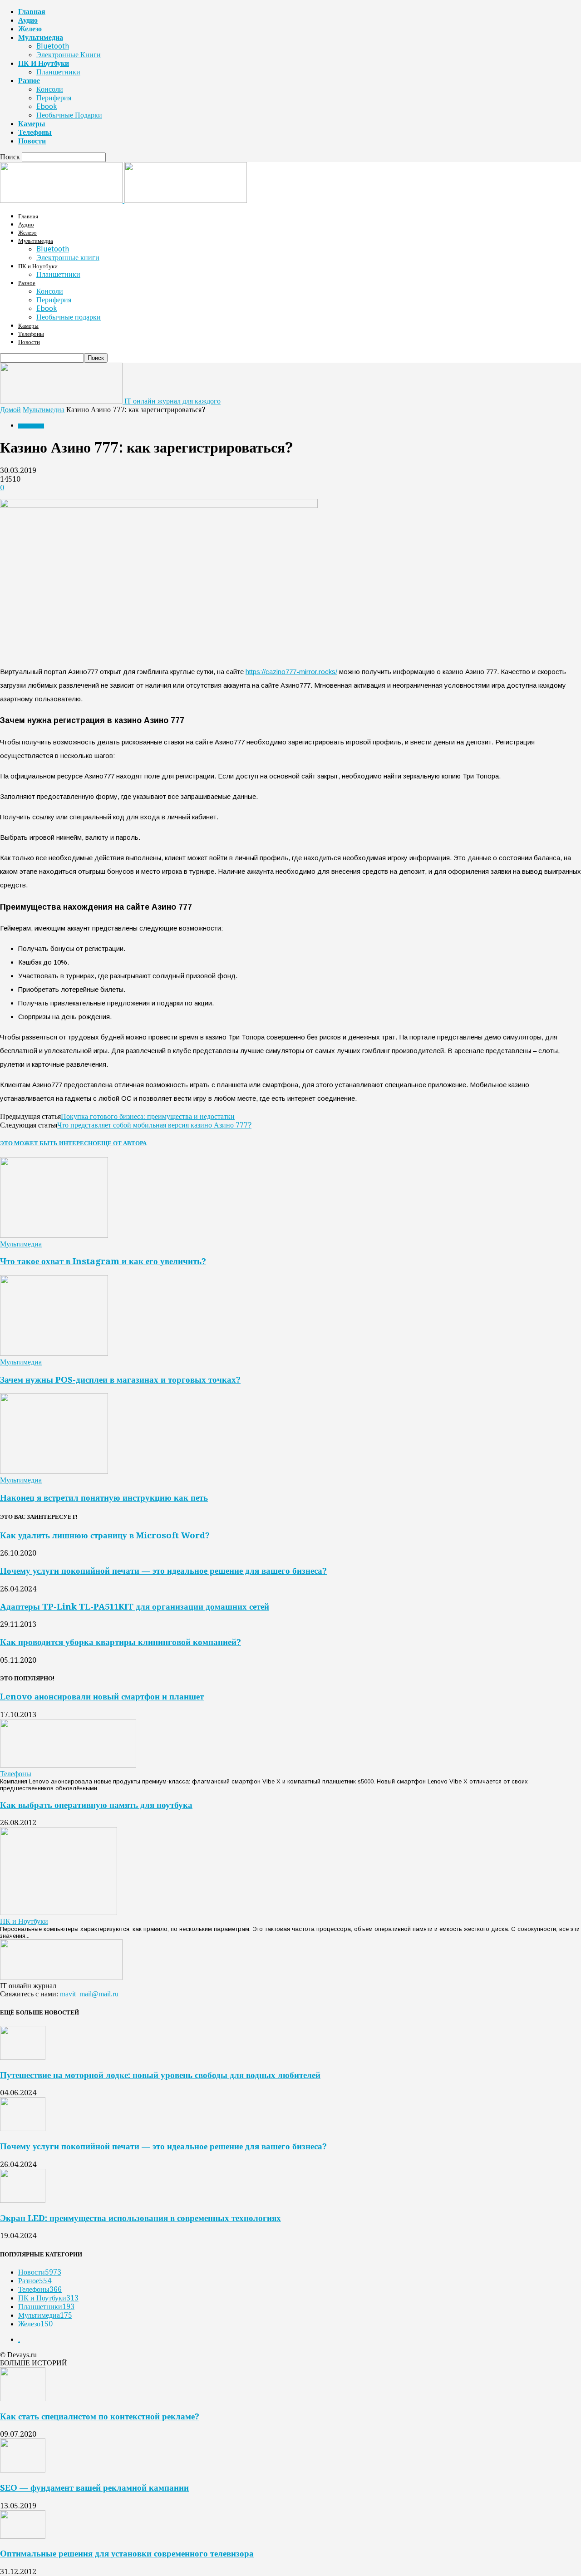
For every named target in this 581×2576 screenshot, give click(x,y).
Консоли (50, 89)
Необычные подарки (69, 115)
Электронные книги (69, 55)
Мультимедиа (41, 37)
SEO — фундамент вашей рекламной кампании (94, 2488)
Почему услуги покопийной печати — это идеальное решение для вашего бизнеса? (163, 1571)
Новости (32, 141)
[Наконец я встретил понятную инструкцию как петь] (54, 1471)
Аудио (28, 20)
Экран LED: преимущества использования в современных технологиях (140, 2218)
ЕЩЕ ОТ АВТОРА (122, 1143)
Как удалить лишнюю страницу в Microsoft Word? (105, 1535)
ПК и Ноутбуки (44, 63)
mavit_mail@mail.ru (89, 1994)
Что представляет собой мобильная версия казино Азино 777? (154, 1125)
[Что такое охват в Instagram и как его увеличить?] (54, 1235)
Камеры (32, 124)
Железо (30, 29)
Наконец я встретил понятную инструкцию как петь (104, 1498)
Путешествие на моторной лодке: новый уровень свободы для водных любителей (160, 2075)
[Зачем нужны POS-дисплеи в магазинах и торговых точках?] (54, 1353)
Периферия (54, 98)
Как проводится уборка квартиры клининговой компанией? (121, 1642)
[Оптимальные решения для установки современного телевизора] (23, 2536)
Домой (10, 410)
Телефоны (35, 132)
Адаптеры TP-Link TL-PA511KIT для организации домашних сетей (135, 1607)
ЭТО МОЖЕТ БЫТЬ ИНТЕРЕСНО (49, 1143)
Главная (32, 12)
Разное (29, 81)
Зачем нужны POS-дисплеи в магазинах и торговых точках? (120, 1380)
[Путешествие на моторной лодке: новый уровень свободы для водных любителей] (23, 2057)
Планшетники (58, 72)
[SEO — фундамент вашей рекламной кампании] (23, 2470)
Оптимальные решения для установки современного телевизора (127, 2554)
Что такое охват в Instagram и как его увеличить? (103, 1261)
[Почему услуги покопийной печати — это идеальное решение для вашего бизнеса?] (23, 2129)
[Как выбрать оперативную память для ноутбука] (59, 1913)
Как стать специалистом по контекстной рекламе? (100, 2416)
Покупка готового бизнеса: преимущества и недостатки (148, 1116)
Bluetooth (53, 46)
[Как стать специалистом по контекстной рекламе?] (23, 2399)
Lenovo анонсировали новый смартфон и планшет (102, 1697)
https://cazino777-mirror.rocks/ (291, 672)
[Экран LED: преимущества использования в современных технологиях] (23, 2200)
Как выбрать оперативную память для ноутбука (96, 1805)
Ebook (47, 106)
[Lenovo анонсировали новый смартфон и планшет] (68, 1765)
